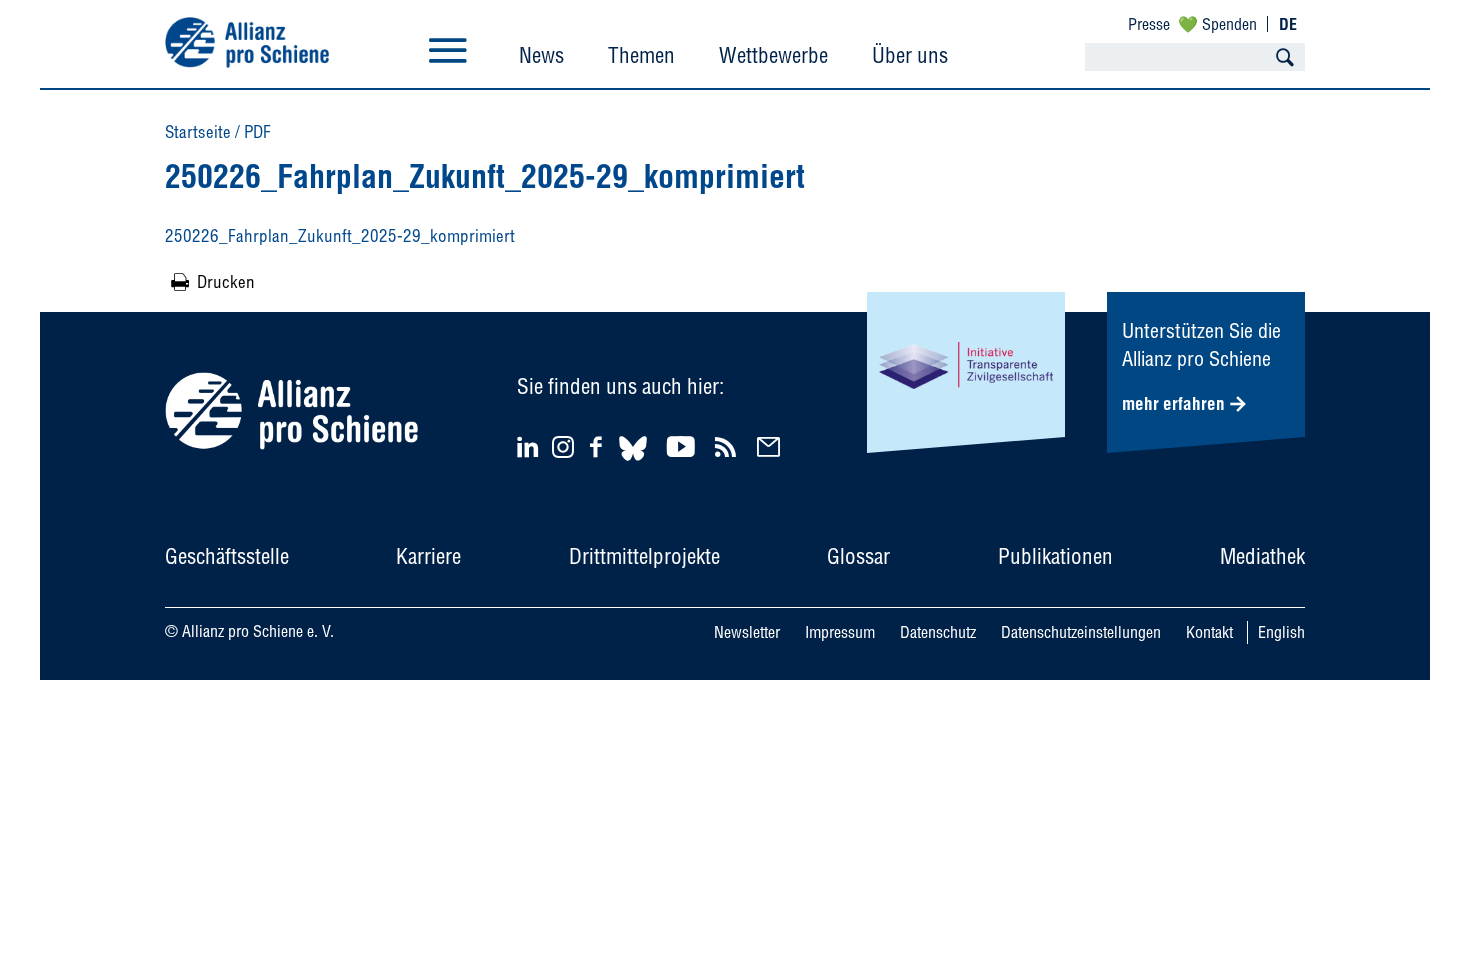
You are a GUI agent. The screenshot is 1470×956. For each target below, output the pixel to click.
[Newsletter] (771, 446)
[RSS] (728, 446)
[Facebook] (599, 446)
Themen (641, 55)
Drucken (226, 281)
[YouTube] (683, 446)
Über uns (910, 55)
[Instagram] (563, 451)
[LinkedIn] (530, 446)
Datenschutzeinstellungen (1081, 632)
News (541, 55)
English (1281, 632)
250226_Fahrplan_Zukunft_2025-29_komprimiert (340, 235)
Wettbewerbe (773, 55)
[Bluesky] (633, 463)
